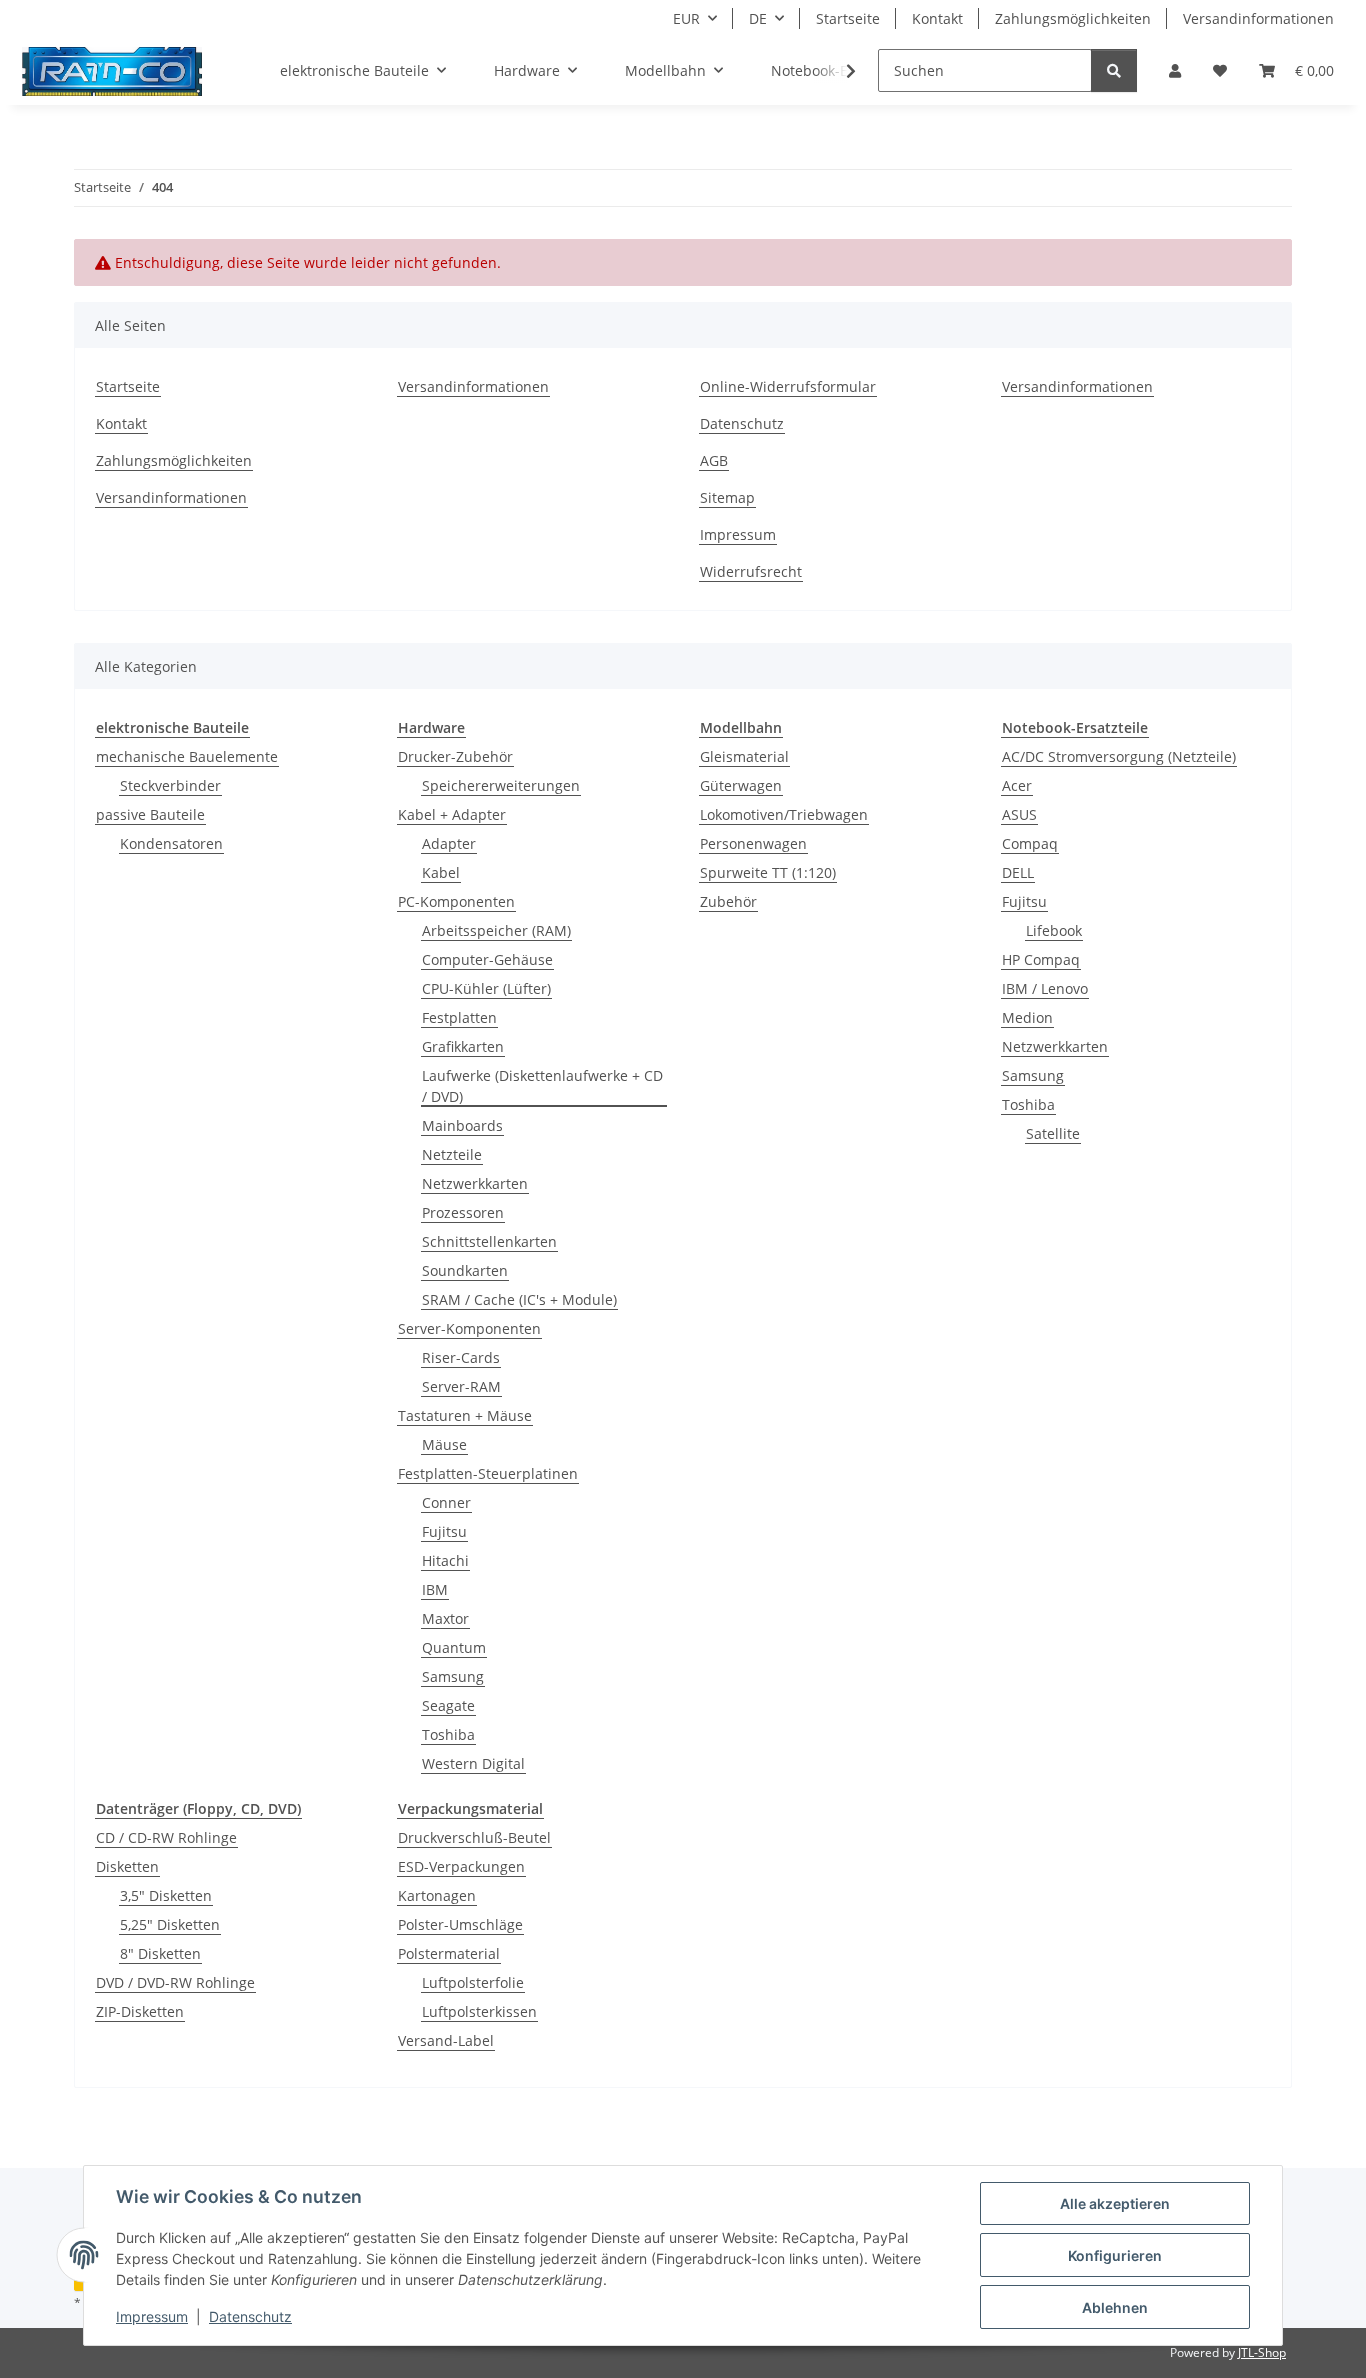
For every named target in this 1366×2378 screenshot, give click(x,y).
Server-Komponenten (469, 1328)
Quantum (454, 1647)
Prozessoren (463, 1212)
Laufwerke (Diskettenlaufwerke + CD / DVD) (542, 1086)
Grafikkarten (463, 1046)
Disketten (127, 1866)
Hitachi (445, 1560)
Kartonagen (437, 1895)
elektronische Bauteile (172, 727)
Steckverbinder (170, 785)
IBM (435, 1589)
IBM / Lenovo (1045, 988)
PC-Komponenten (456, 901)
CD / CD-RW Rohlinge (166, 1837)
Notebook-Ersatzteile (1075, 727)
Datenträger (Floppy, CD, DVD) (198, 1808)
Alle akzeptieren (1115, 2203)
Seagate (448, 1705)
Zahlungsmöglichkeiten (1073, 18)
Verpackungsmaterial (470, 1808)
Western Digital (473, 1763)
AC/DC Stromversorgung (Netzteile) (1119, 756)
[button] (1175, 70)
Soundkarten (465, 1270)
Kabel (441, 872)
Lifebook (1054, 930)
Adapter (449, 843)
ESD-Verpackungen (461, 1866)
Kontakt (937, 18)
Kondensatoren (171, 843)
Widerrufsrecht (751, 571)
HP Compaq (1041, 959)
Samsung (453, 1676)
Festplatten (459, 1017)
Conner (446, 1502)
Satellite (1053, 1133)
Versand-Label (446, 2040)
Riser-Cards (461, 1357)
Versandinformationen (1258, 18)
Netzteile (452, 1154)
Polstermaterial (449, 1953)
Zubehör (728, 901)
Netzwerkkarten (475, 1183)
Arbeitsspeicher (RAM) (496, 930)
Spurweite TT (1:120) (768, 872)
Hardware (431, 727)
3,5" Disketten (166, 1895)
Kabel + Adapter (452, 814)
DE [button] (758, 18)
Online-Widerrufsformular (788, 386)
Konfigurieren (1115, 2255)
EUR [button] (686, 18)
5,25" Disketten (170, 1924)
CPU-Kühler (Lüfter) (486, 988)
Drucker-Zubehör (455, 756)
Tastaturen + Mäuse (465, 1415)
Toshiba (448, 1734)
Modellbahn (741, 727)
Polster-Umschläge (460, 1924)
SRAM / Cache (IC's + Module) (519, 1299)
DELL (1018, 872)
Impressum (152, 2316)
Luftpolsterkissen (479, 2011)
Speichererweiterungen (501, 785)
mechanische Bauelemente (187, 756)
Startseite (848, 18)
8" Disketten (160, 1953)
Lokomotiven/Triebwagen (784, 814)
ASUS (1019, 814)
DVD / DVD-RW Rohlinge (175, 1982)
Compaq (1030, 843)
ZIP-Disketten (140, 2011)
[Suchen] (1114, 70)
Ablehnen (1115, 2307)
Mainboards (462, 1125)
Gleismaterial (744, 756)
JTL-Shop (1262, 2352)
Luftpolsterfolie (473, 1982)
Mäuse (444, 1444)
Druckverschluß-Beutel (474, 1837)
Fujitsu (444, 1531)
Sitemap (727, 497)
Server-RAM (461, 1386)
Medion (1027, 1017)
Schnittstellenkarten (489, 1241)
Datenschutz (250, 2316)
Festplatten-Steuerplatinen (488, 1473)
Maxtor (445, 1618)
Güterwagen (741, 785)
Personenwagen (753, 843)
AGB (714, 460)
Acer (1017, 785)
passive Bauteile (150, 814)
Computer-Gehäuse (487, 959)
